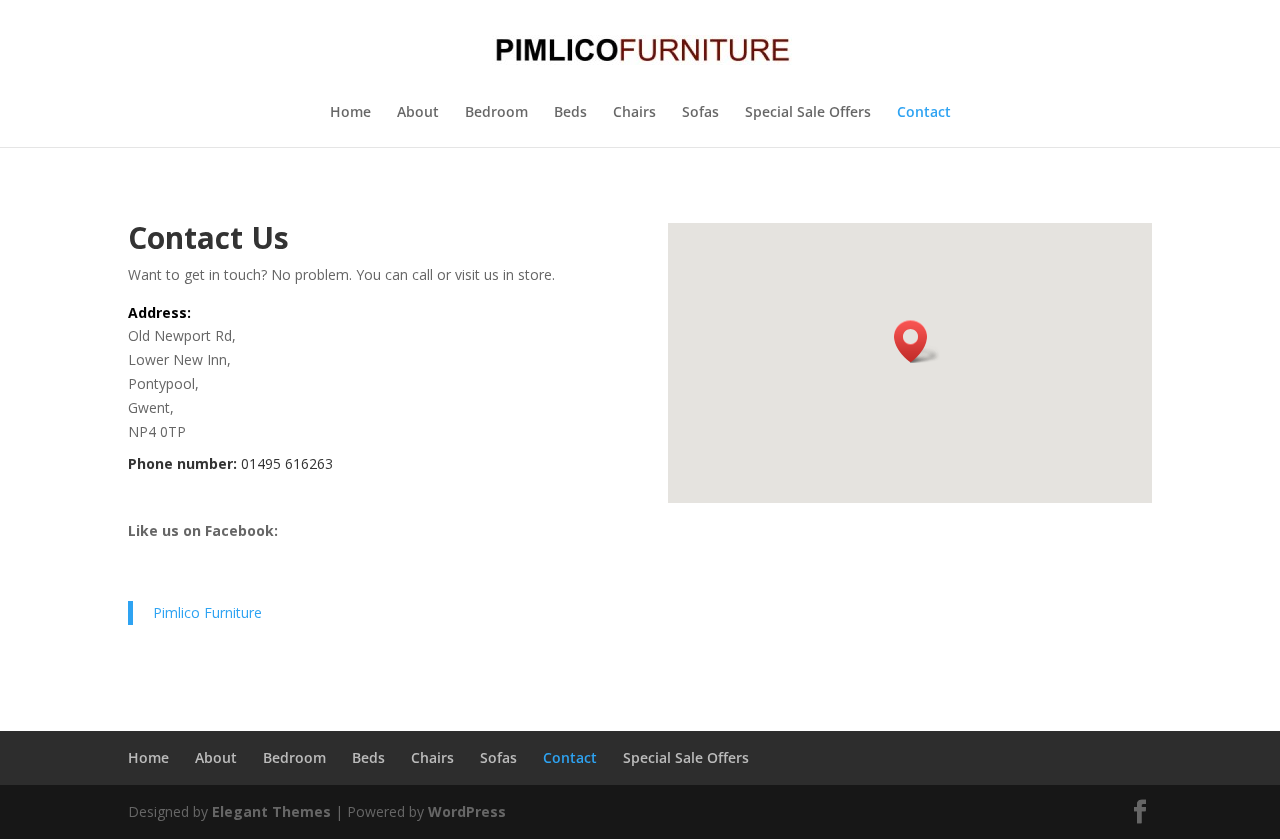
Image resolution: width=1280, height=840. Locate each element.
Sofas (700, 113)
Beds (570, 113)
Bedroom (496, 113)
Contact (924, 113)
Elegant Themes (271, 811)
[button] (917, 341)
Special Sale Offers (808, 113)
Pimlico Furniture (207, 612)
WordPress (467, 811)
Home (350, 113)
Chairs (634, 113)
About (418, 113)
